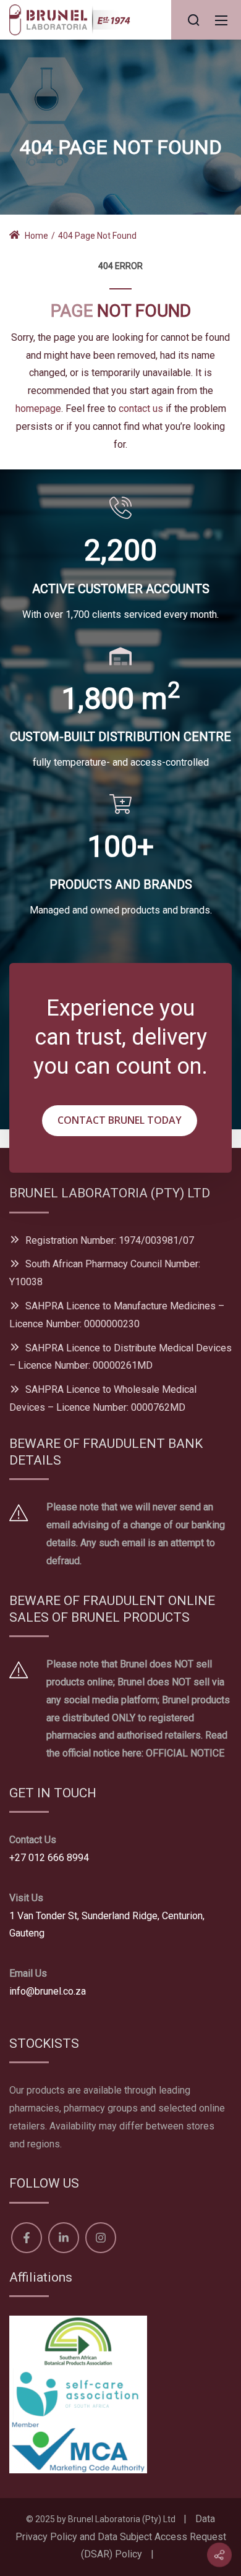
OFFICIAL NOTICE (185, 1753)
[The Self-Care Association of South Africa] (78, 2394)
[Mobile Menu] (221, 20)
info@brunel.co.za (48, 1991)
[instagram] (101, 2238)
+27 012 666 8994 (49, 1858)
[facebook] (27, 2238)
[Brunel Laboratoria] (74, 19)
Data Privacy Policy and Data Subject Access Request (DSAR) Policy (121, 2537)
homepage (38, 409)
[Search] (193, 20)
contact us (141, 409)
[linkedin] (64, 2238)
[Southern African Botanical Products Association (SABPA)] (78, 2341)
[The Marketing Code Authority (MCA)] (78, 2446)
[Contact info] (219, 2555)
